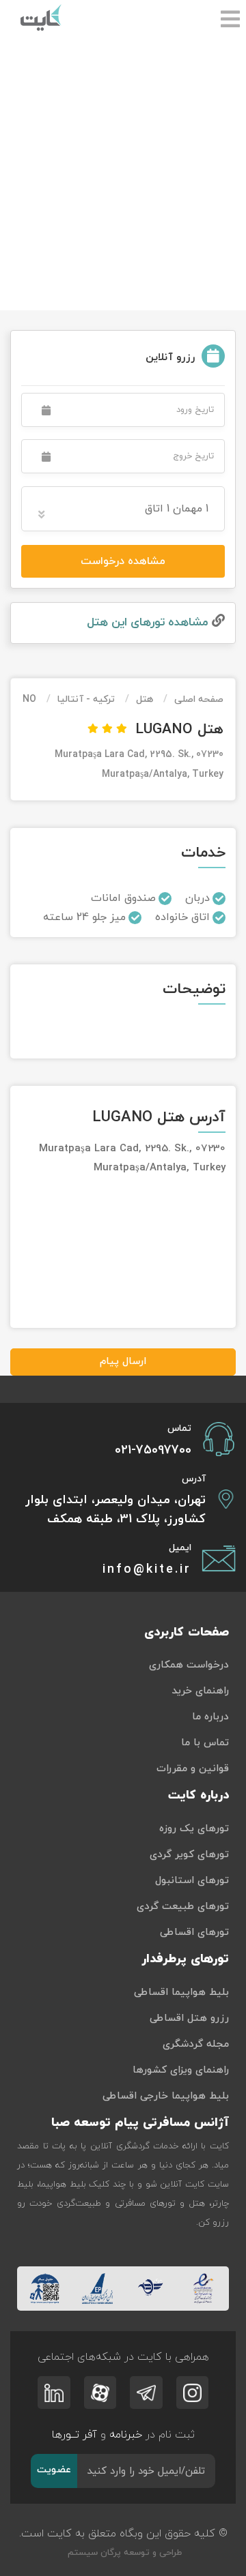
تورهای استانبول (192, 1881)
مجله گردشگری (196, 2044)
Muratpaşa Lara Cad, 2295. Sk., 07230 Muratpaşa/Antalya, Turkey (139, 765)
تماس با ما (205, 1743)
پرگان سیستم (93, 2553)
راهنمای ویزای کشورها (181, 2070)
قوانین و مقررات (193, 1769)
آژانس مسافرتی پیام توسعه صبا (140, 2123)
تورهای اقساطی (194, 1933)
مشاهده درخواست (123, 561)
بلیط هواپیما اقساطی (181, 1993)
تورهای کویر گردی (189, 1855)
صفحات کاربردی (187, 1632)
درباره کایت (199, 1795)
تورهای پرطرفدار (185, 1959)
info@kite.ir (147, 1570)
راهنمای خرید (200, 1691)
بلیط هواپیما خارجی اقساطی (166, 2096)
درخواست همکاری (189, 1665)
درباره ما (210, 1717)
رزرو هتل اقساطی (189, 2018)
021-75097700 (153, 1450)
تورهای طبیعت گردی (183, 1907)
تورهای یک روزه (194, 1829)
